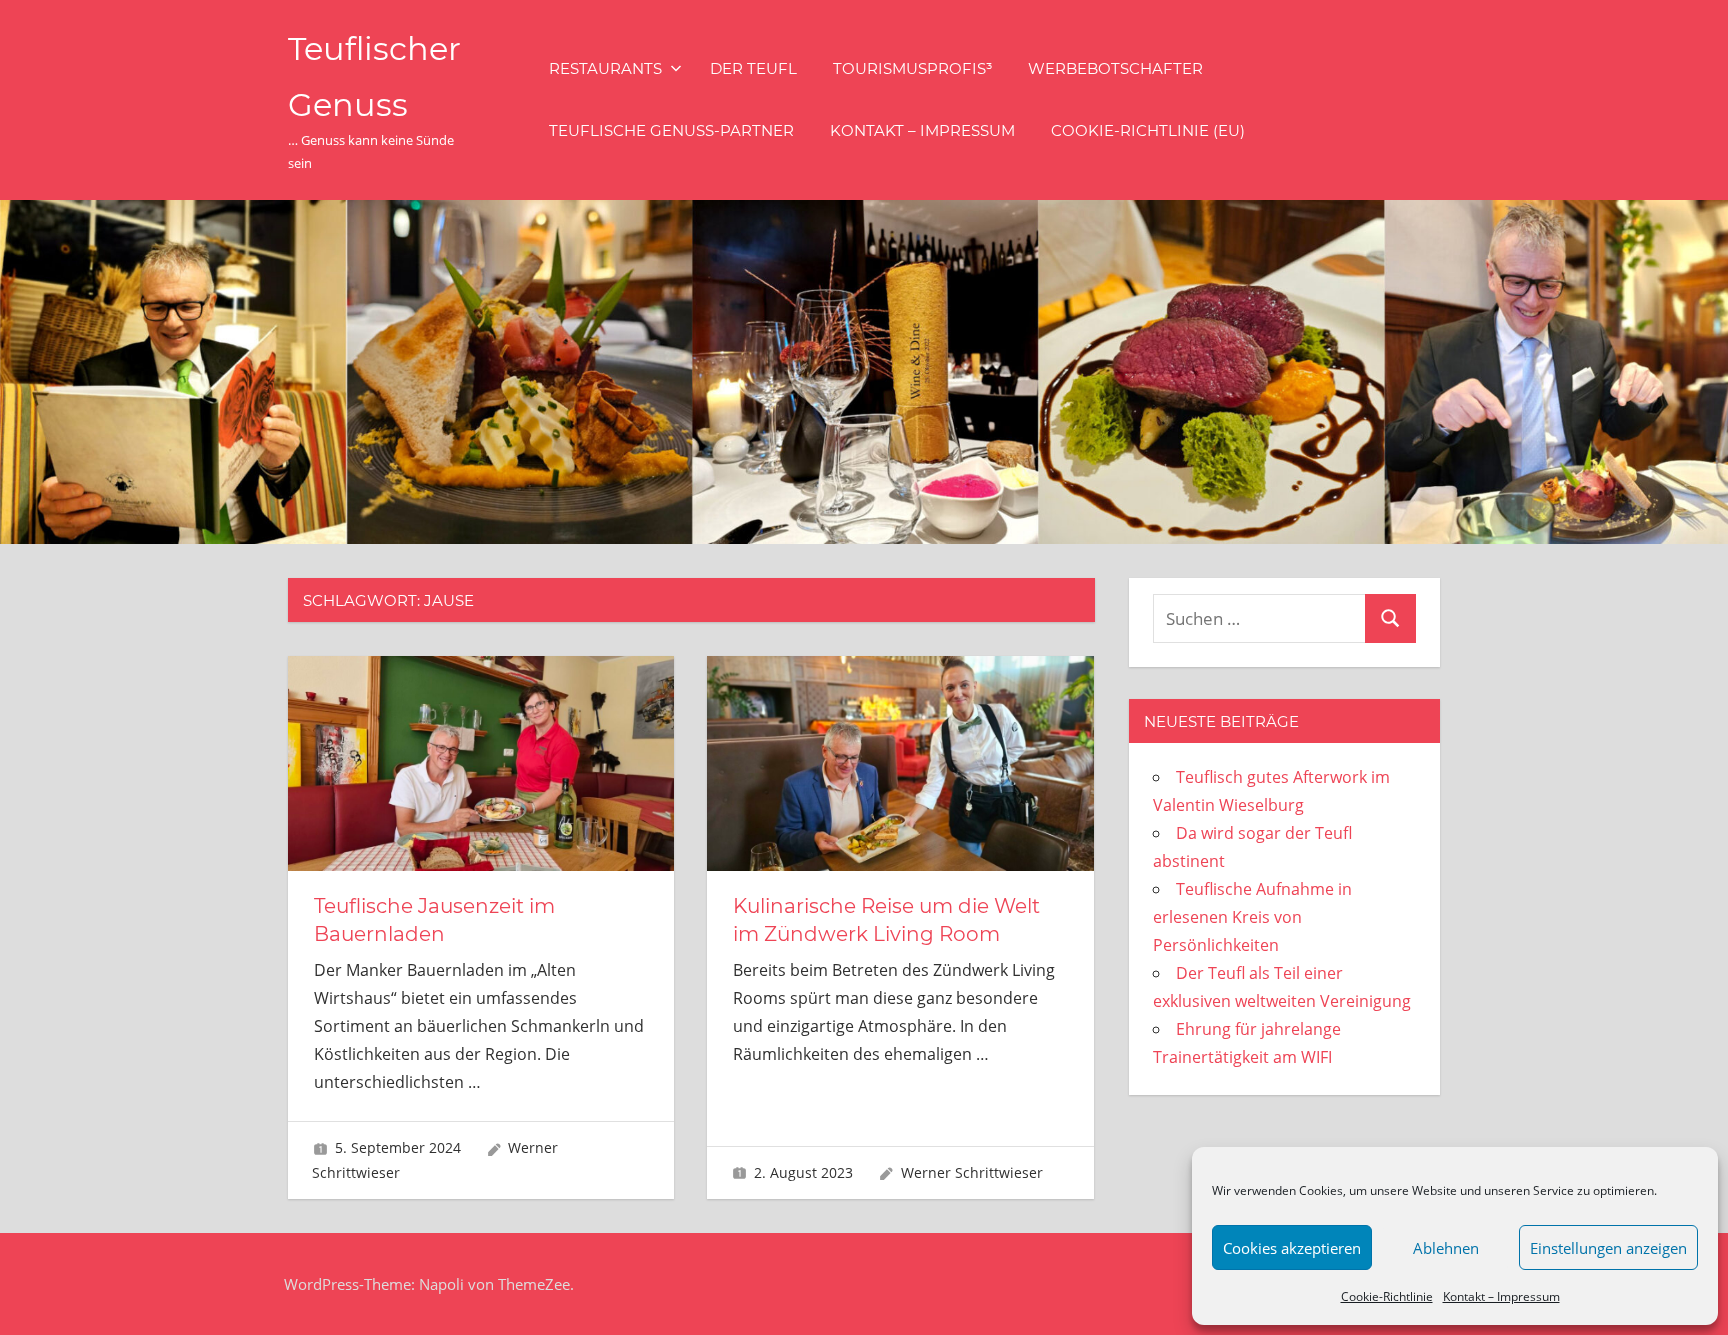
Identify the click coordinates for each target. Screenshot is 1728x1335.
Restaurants (605, 68)
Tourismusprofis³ (912, 68)
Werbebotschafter (1115, 68)
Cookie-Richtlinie (1387, 1296)
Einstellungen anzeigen (1608, 1248)
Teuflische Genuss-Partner (671, 130)
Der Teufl (753, 68)
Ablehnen (1446, 1248)
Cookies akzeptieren (1292, 1248)
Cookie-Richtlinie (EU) (1148, 130)
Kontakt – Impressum (1501, 1296)
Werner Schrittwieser (972, 1172)
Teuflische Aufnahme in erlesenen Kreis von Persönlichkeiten (1252, 917)
